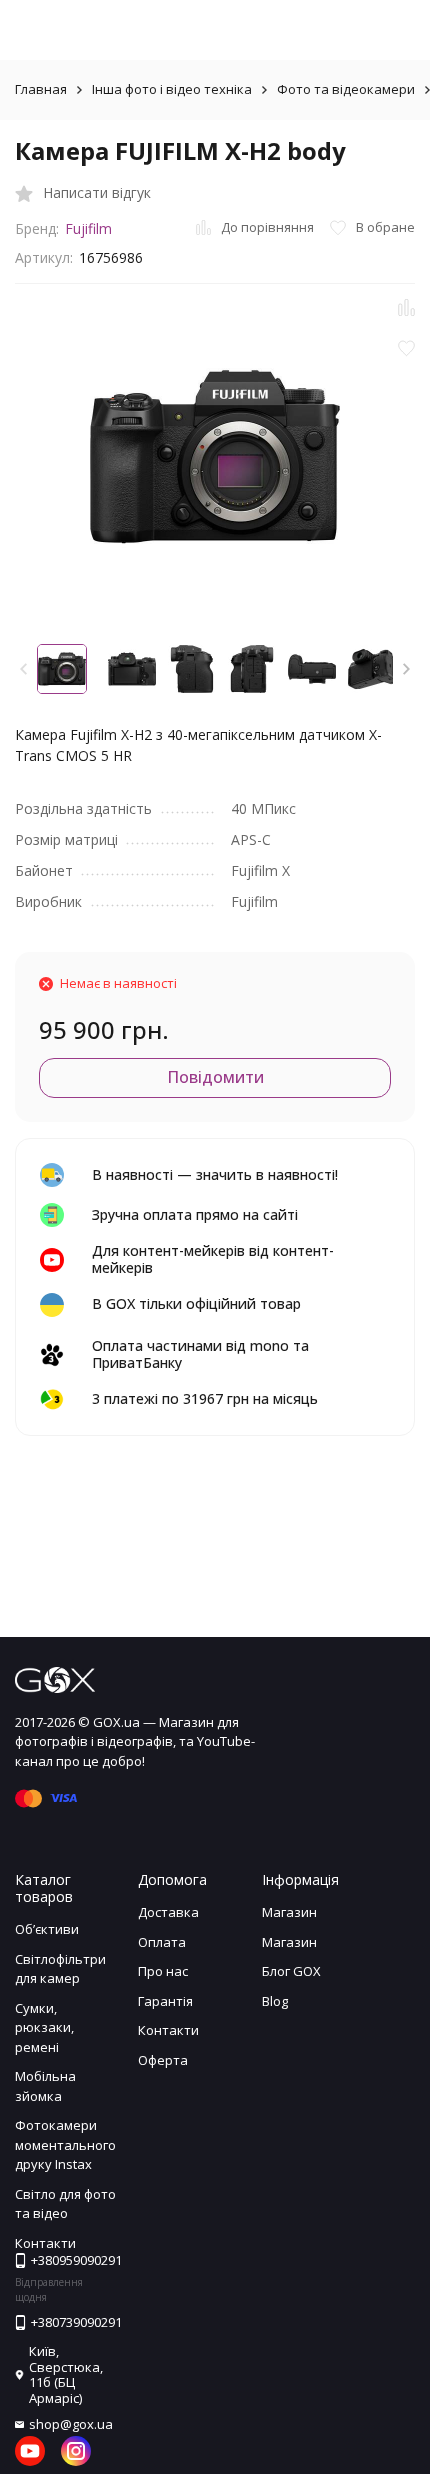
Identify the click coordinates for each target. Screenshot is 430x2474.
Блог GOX (291, 1971)
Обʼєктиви (47, 1929)
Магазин (289, 1912)
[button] (406, 669)
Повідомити (215, 1077)
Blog (275, 2001)
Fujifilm (88, 228)
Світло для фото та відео (65, 2204)
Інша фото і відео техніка (172, 89)
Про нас (163, 1971)
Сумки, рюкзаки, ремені (44, 2027)
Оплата (162, 1942)
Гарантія (165, 2001)
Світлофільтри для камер (60, 1969)
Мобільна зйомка (45, 2086)
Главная (41, 89)
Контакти (168, 2030)
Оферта (163, 2060)
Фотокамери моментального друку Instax (65, 2144)
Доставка (168, 1912)
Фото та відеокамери (346, 89)
